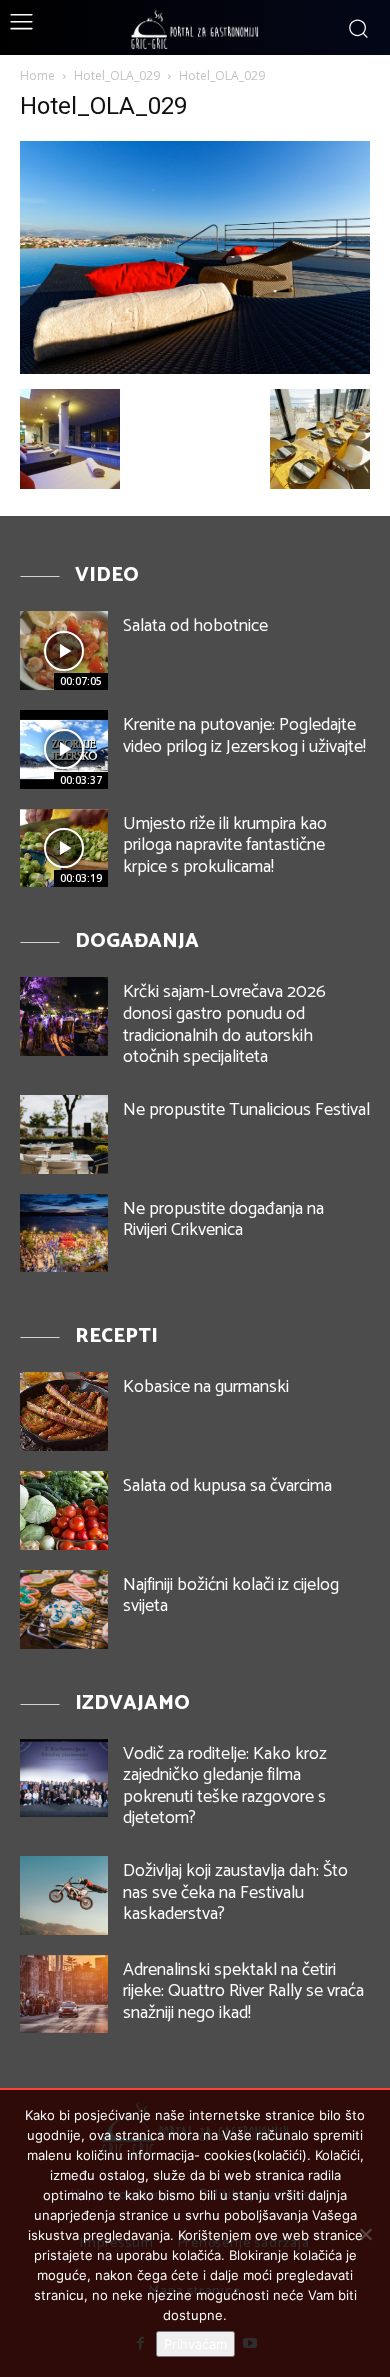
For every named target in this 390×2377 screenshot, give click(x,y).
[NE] (365, 2234)
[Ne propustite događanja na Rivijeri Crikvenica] (64, 1233)
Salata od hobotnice (195, 626)
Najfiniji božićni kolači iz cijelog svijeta (231, 1596)
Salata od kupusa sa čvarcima (227, 1486)
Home (37, 75)
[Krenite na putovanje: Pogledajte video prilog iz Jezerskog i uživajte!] (64, 749)
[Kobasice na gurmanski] (64, 1411)
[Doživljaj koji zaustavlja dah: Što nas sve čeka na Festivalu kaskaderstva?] (64, 1895)
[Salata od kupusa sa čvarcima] (64, 1510)
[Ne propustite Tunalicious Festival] (64, 1134)
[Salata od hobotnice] (64, 650)
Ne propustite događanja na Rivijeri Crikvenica (223, 1220)
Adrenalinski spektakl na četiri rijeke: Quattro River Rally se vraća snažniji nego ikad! (243, 1991)
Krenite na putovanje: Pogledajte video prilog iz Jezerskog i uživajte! (244, 736)
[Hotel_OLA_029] (195, 368)
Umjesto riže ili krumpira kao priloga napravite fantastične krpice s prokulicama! (225, 845)
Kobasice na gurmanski (206, 1387)
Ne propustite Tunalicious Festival (246, 1110)
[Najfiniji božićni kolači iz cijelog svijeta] (64, 1609)
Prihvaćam (195, 2344)
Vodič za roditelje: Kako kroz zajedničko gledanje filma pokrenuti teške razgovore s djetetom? (225, 1786)
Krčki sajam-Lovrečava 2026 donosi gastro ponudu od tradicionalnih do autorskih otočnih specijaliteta (224, 1024)
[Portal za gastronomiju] (195, 30)
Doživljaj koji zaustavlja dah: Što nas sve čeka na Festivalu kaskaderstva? (235, 1892)
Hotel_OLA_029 (117, 75)
